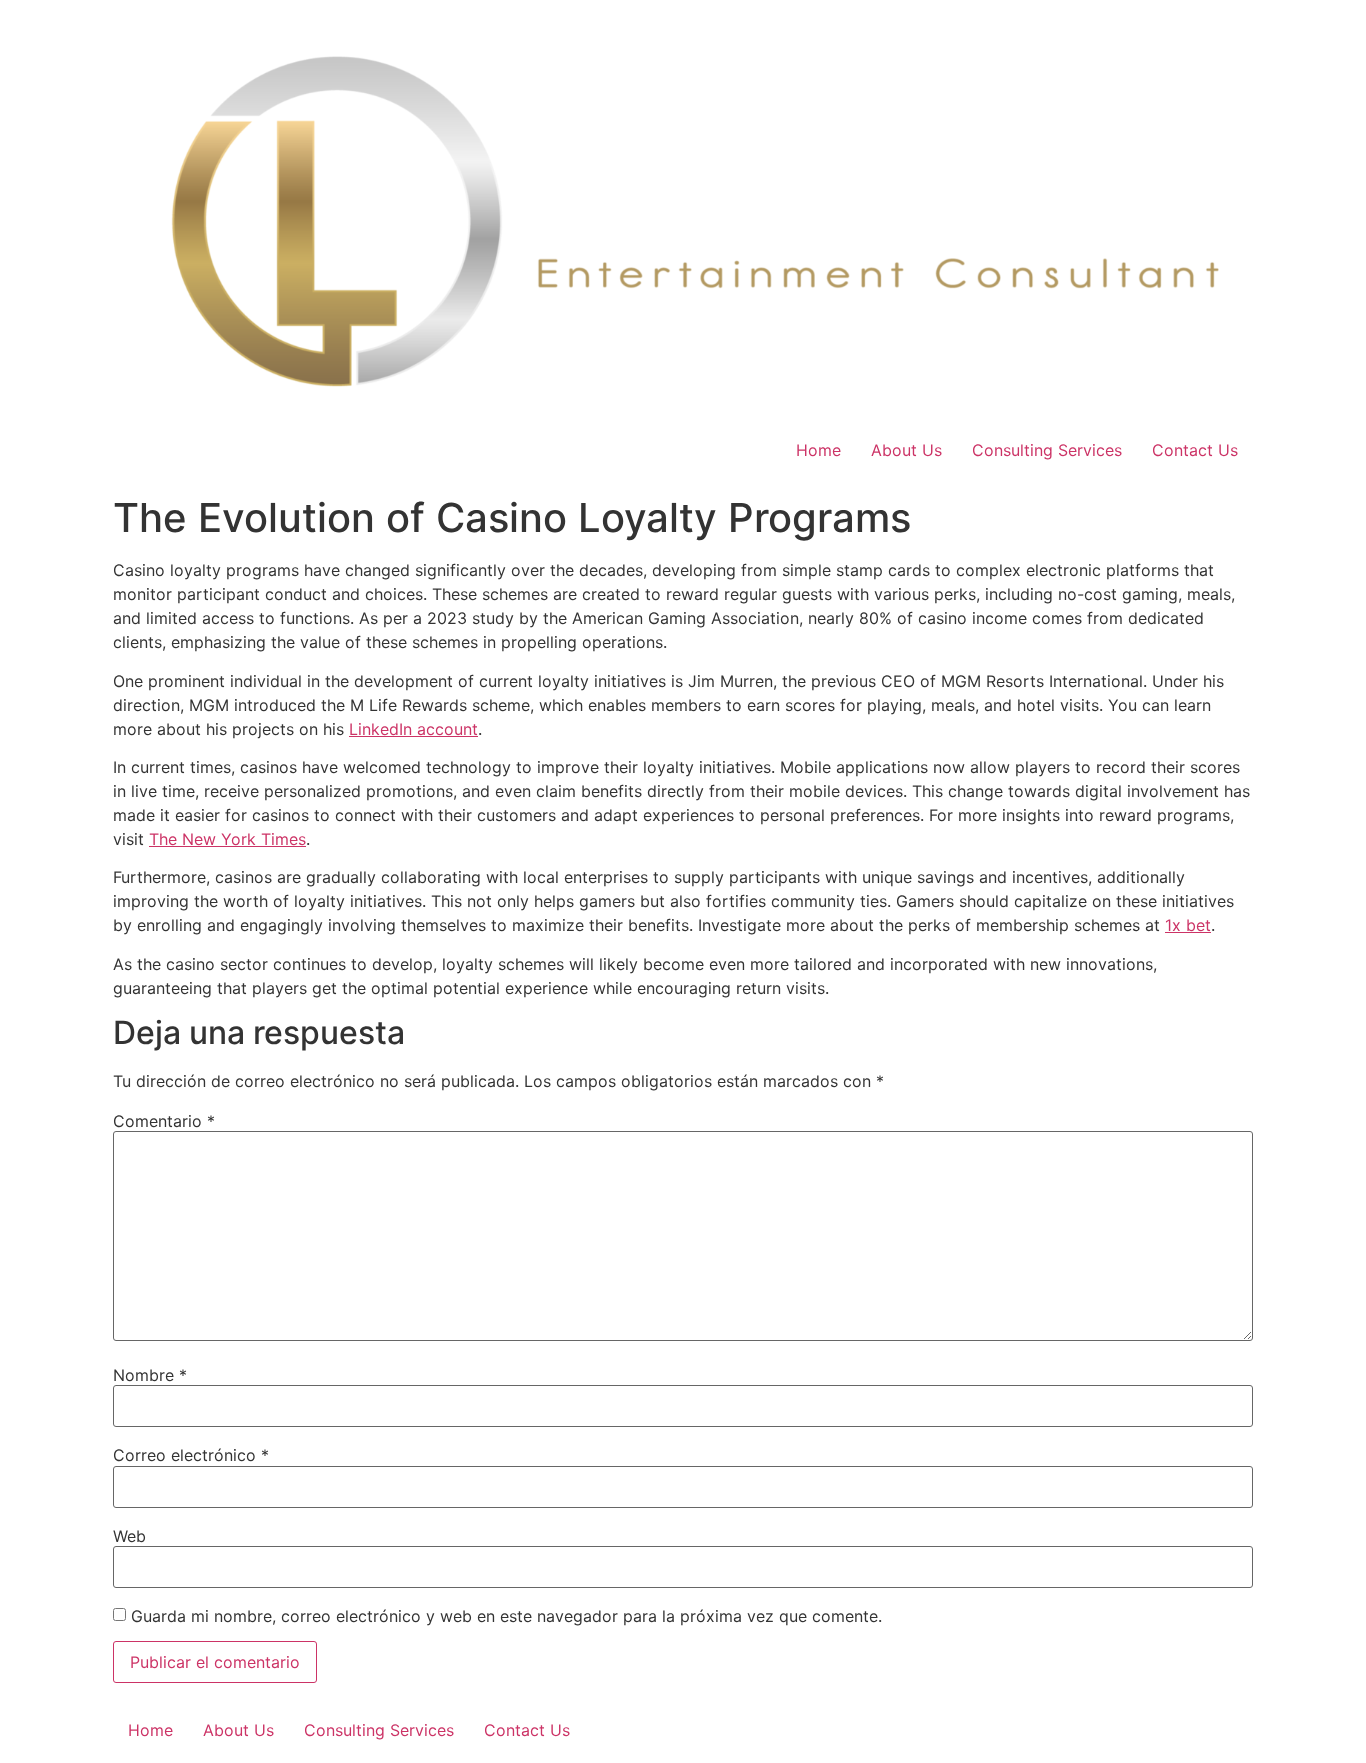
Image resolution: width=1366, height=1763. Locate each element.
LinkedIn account (413, 729)
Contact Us (1195, 450)
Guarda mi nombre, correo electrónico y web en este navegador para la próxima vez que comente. (506, 1616)
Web (129, 1536)
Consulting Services (1047, 450)
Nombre (150, 1375)
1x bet (1188, 925)
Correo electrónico (191, 1455)
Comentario (164, 1121)
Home (818, 450)
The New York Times (227, 839)
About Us (906, 450)
